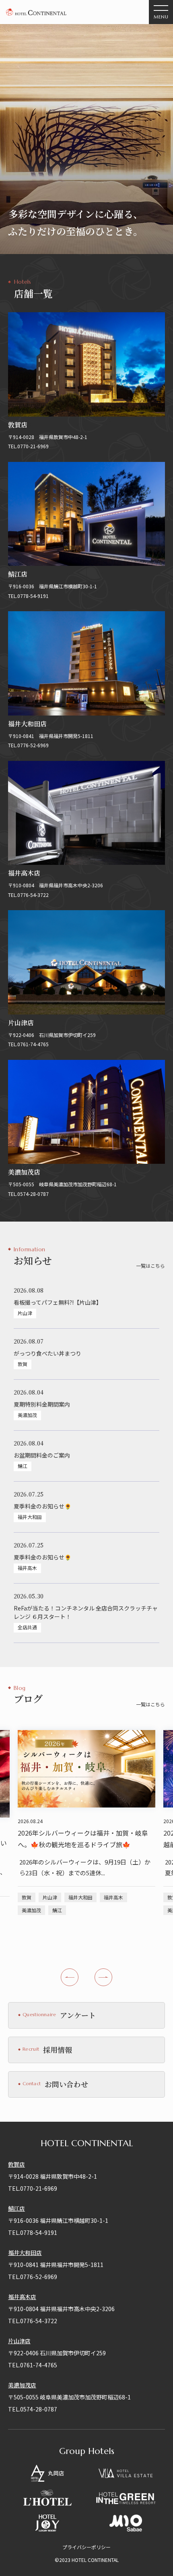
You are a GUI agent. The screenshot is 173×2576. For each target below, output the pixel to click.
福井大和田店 (25, 2253)
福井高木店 (22, 2297)
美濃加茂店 (22, 2385)
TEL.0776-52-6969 (33, 2277)
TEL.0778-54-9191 (33, 2232)
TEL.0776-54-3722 (33, 2321)
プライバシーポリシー (86, 2547)
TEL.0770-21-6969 (33, 2188)
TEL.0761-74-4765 (33, 2365)
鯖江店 (16, 2208)
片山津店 (19, 2341)
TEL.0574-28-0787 (33, 2409)
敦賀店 (16, 2164)
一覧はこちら (150, 1266)
